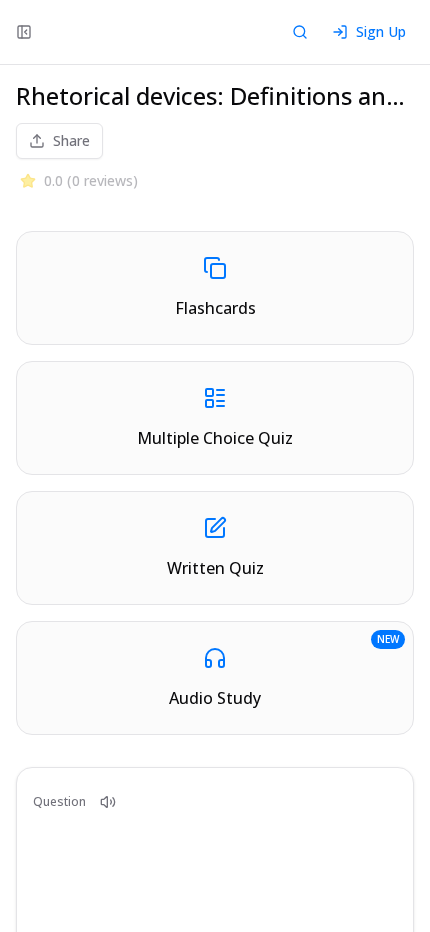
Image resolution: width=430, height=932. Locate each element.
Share (71, 140)
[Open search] (300, 32)
